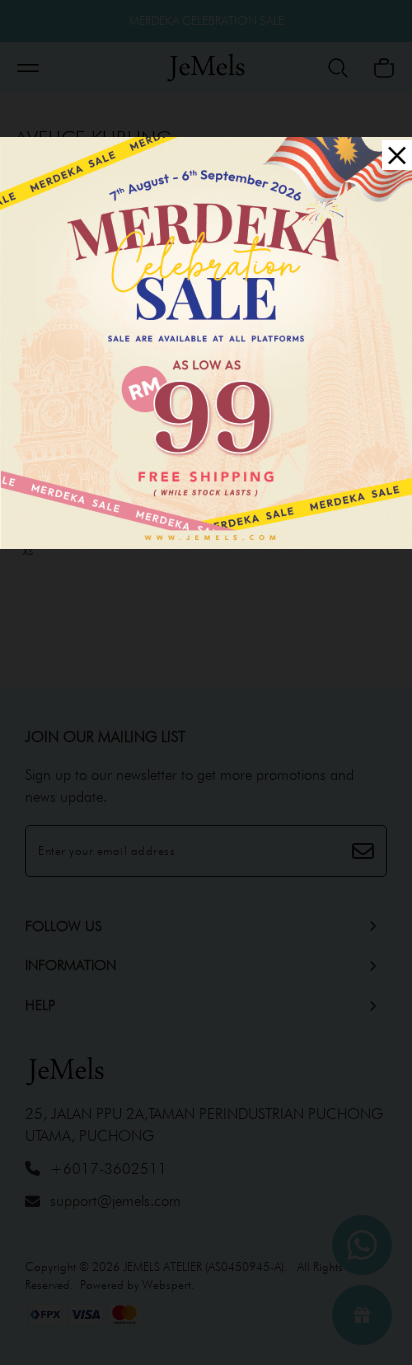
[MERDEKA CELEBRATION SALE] (206, 340)
